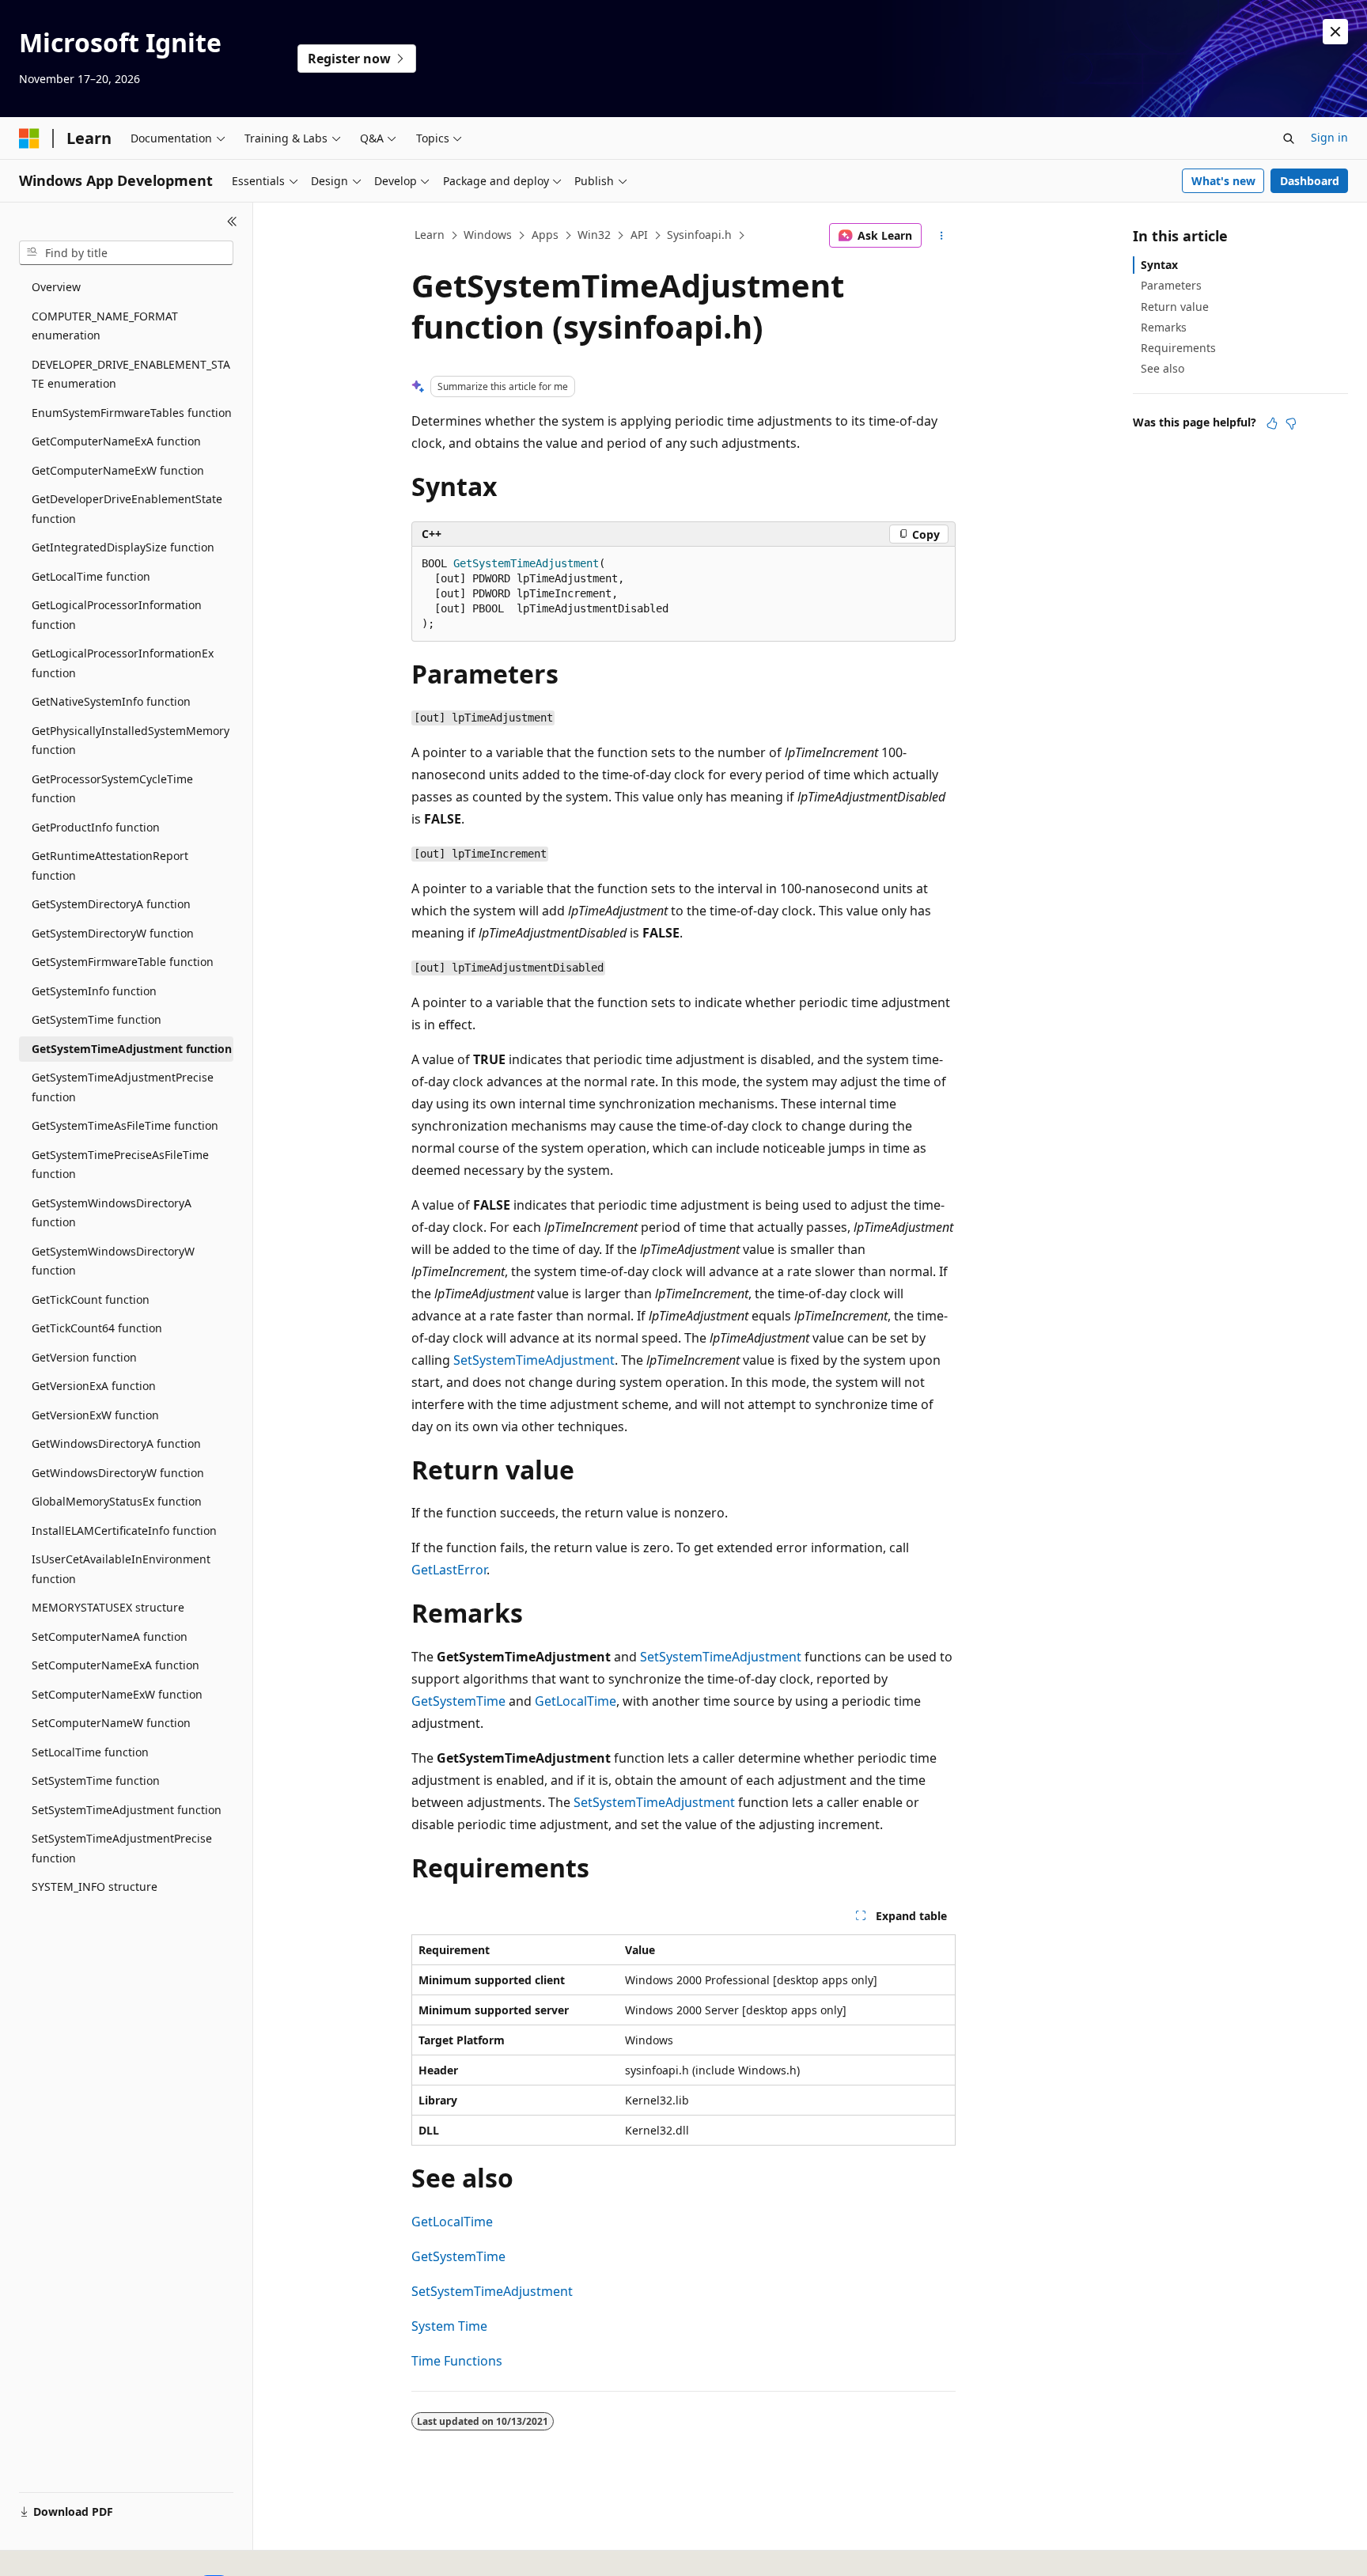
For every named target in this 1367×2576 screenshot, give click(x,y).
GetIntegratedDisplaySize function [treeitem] (123, 547)
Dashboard (1310, 181)
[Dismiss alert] (1335, 32)
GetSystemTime (458, 1701)
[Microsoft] (29, 138)
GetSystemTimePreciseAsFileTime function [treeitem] (120, 1165)
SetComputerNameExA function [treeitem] (115, 1665)
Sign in (1329, 137)
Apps (545, 235)
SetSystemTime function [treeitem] (96, 1780)
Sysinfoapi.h (699, 235)
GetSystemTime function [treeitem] (97, 1019)
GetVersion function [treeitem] (84, 1357)
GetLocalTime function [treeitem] (91, 576)
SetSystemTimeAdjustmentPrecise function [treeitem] (122, 1848)
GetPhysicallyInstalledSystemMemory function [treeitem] (131, 741)
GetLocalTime (576, 1701)
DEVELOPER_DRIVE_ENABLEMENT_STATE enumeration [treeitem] (131, 374)
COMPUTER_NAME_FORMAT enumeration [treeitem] (105, 326)
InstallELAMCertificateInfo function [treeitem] (124, 1530)
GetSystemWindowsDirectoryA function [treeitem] (112, 1213)
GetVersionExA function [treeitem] (94, 1386)
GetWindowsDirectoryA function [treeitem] (116, 1443)
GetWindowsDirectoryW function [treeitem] (118, 1473)
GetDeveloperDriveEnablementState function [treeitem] (127, 509)
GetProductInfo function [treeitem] (96, 827)
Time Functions (457, 2361)
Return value (1175, 307)
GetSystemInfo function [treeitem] (94, 991)
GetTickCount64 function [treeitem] (97, 1328)
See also (1163, 368)
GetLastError (449, 1570)
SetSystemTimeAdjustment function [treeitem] (127, 1810)
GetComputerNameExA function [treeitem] (116, 441)
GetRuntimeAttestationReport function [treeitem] (110, 866)
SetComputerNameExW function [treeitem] (117, 1694)
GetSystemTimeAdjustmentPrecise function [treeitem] (123, 1087)
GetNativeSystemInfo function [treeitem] (111, 701)
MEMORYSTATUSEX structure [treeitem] (108, 1607)
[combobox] (126, 253)
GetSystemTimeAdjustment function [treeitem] (132, 1049)
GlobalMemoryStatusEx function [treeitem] (117, 1501)
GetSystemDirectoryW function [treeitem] (113, 933)
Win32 (594, 235)
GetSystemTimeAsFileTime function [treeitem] (125, 1125)
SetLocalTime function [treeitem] (90, 1752)
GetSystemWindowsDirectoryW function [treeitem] (113, 1261)
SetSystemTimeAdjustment (534, 1360)
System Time (449, 2326)
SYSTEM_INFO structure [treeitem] (95, 1887)
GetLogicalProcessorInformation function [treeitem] (117, 615)
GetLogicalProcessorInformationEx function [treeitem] (123, 663)
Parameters (1171, 285)
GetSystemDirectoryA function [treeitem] (111, 904)
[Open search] (1289, 138)
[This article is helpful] (1272, 423)
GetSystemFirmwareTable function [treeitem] (123, 962)
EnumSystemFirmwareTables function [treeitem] (132, 413)
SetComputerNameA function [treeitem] (110, 1637)
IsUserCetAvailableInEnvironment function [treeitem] (121, 1569)
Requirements (1178, 348)
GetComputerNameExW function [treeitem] (118, 470)
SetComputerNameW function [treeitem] (111, 1723)
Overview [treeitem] (56, 287)
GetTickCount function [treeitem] (91, 1299)
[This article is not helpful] (1291, 423)
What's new (1223, 181)
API (639, 235)
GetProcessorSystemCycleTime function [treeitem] (112, 789)
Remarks (1164, 327)
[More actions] (942, 236)
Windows (488, 235)
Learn (430, 235)
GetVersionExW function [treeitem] (95, 1415)
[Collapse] (232, 222)
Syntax (1159, 265)
